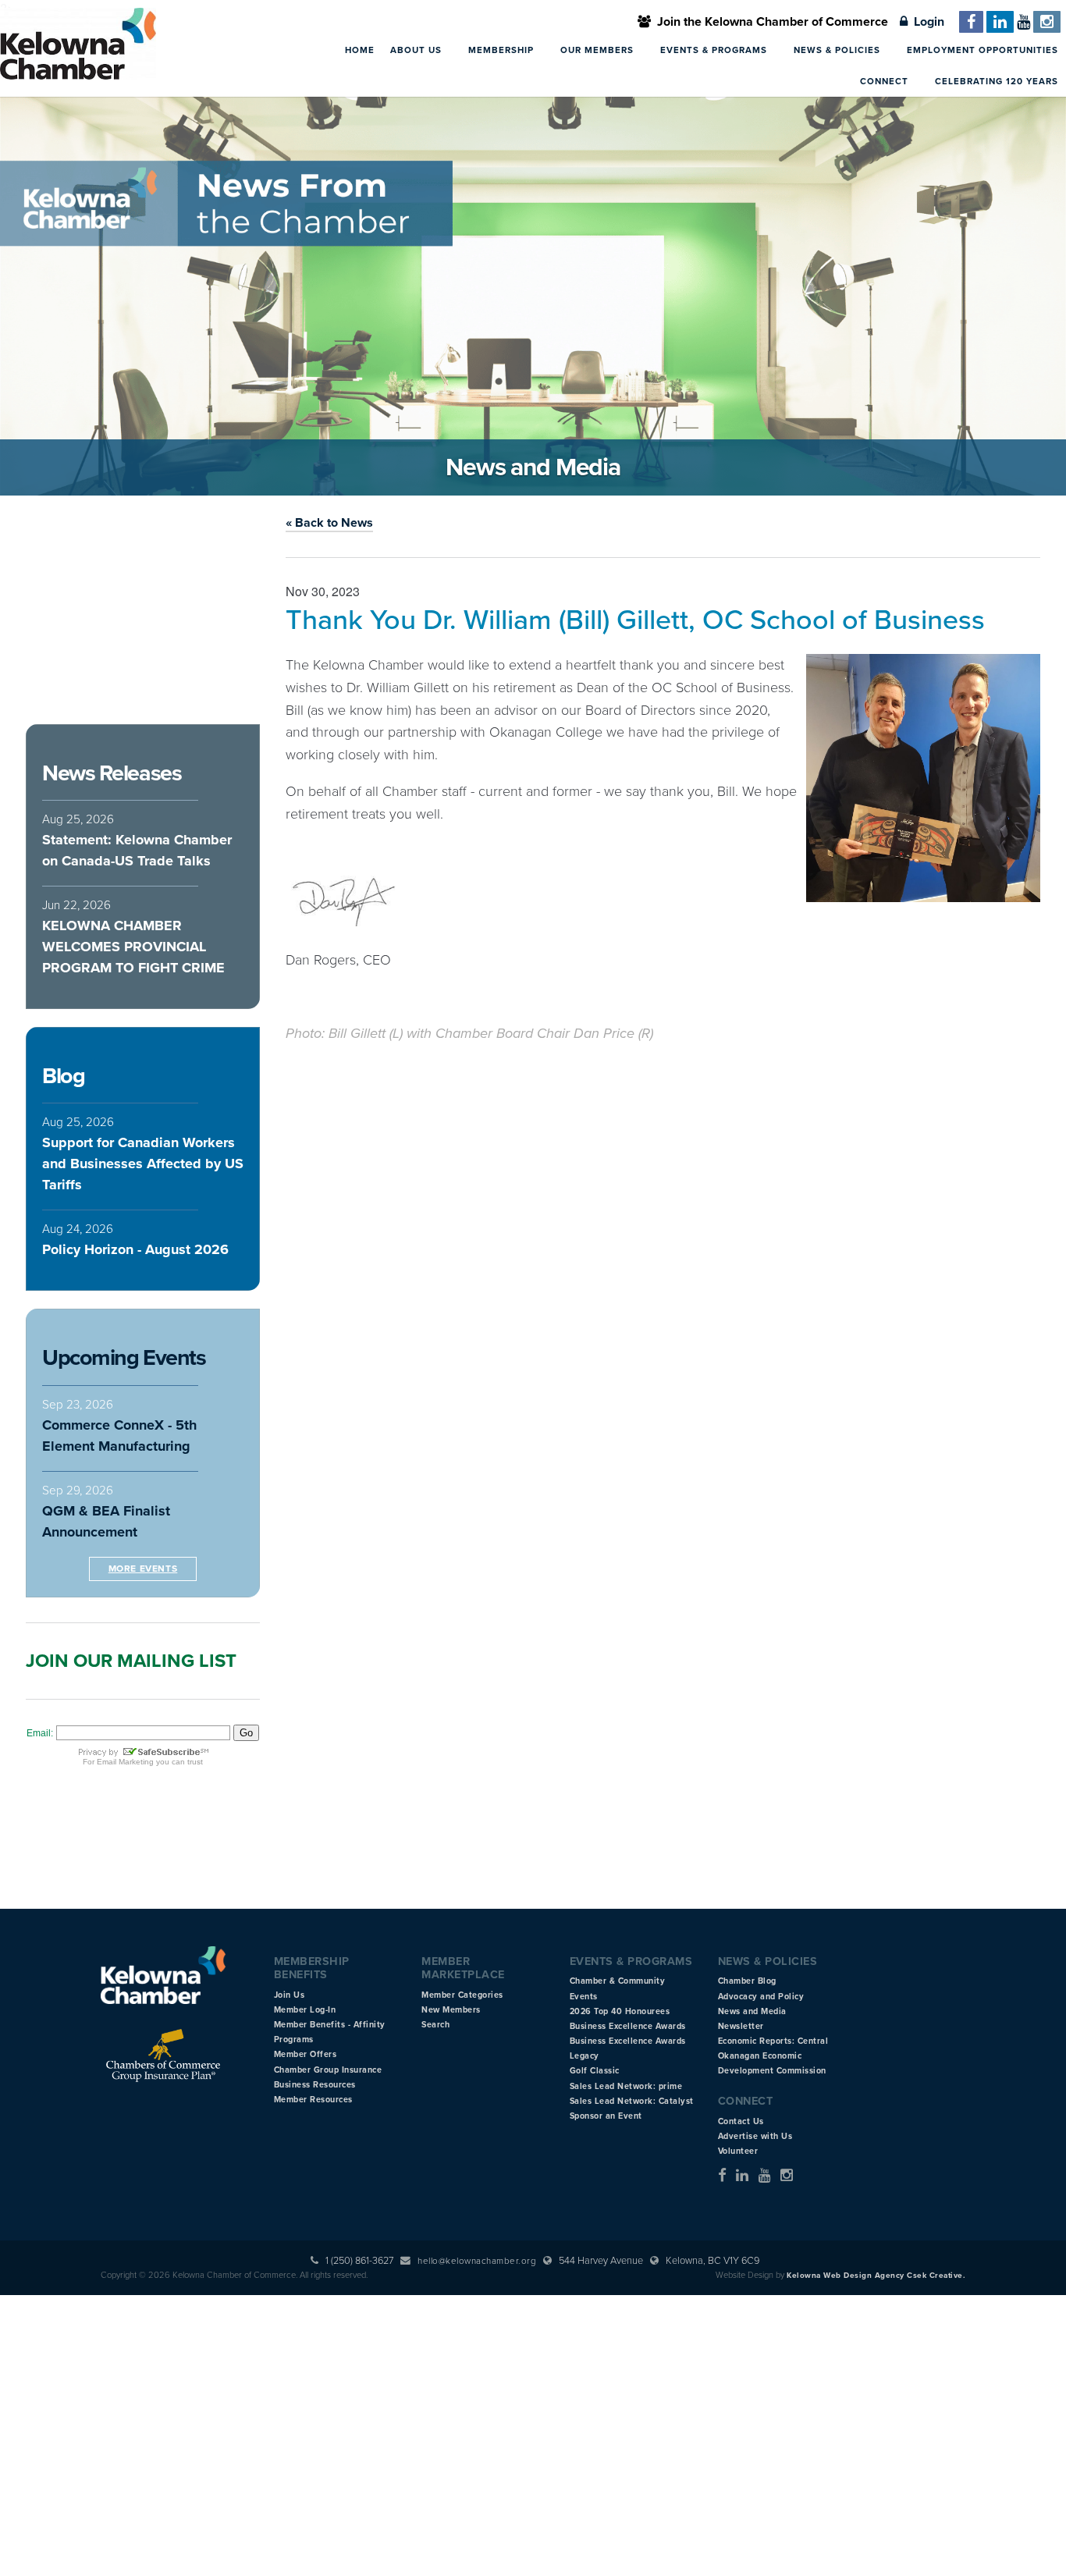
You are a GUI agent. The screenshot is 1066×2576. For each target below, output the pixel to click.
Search (435, 2025)
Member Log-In (305, 2010)
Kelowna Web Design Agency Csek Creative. (876, 2276)
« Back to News (329, 523)
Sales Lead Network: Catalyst (632, 2101)
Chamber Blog (747, 1981)
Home (360, 50)
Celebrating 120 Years (997, 81)
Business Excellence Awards (628, 2026)
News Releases (112, 773)
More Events (143, 1569)
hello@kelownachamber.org (477, 2261)
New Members (451, 2010)
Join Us (290, 1995)
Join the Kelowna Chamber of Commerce (769, 22)
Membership (503, 50)
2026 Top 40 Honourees (620, 2011)
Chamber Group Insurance (328, 2070)
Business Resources (315, 2085)
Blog (63, 1076)
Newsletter (741, 2026)
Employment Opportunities (982, 50)
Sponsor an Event (606, 2116)
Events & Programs (715, 50)
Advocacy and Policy (761, 1997)
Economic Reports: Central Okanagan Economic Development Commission (773, 2056)
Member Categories (462, 1995)
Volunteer (738, 2151)
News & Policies (839, 50)
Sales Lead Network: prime (626, 2086)
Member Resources (313, 2100)
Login (926, 22)
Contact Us (741, 2121)
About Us (418, 50)
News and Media (752, 2011)
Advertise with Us (755, 2136)
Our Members (599, 50)
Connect (886, 81)
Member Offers (306, 2054)
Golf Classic (595, 2071)
